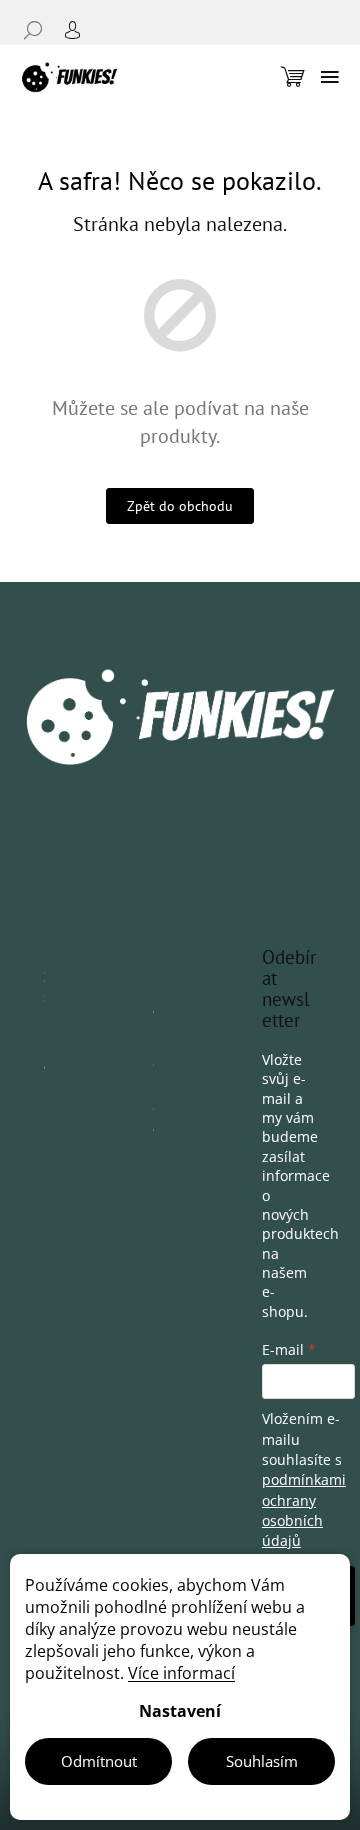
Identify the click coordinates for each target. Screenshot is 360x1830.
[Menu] (330, 77)
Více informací (181, 1673)
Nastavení (180, 1711)
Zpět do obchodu (180, 506)
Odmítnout (99, 1761)
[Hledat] (40, 30)
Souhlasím (262, 1761)
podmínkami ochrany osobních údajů (304, 1510)
